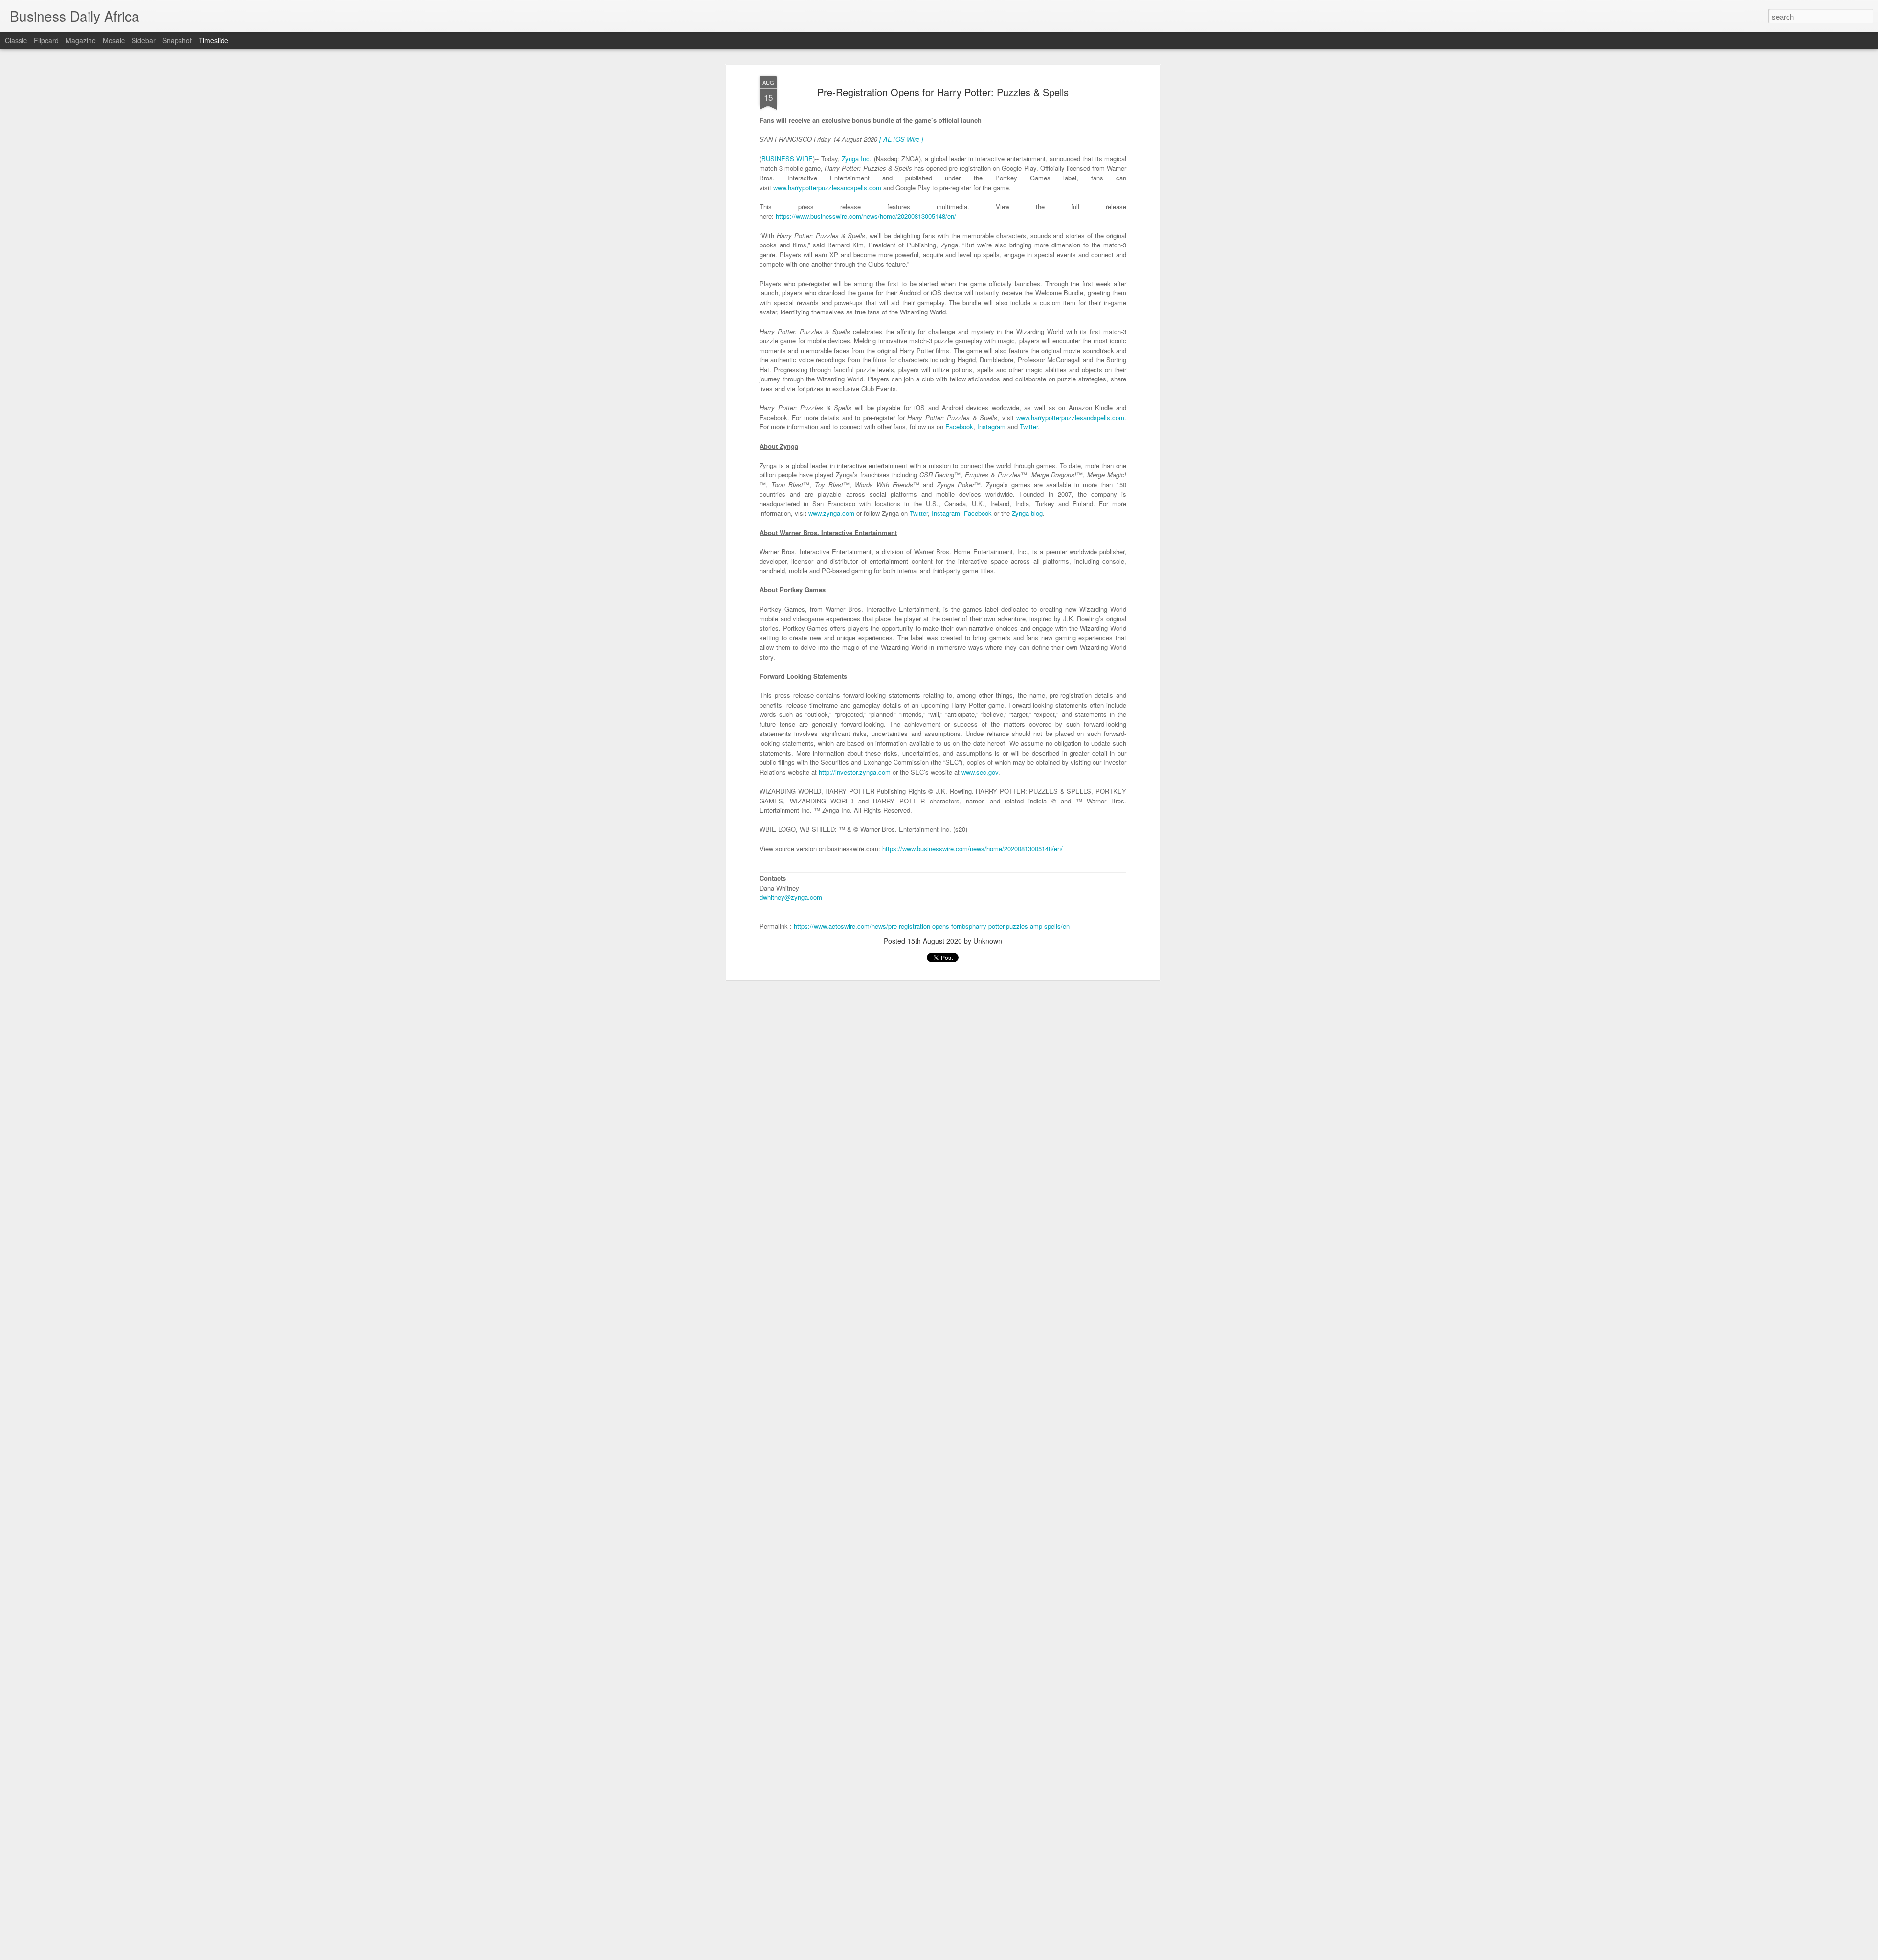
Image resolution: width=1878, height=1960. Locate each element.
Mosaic (114, 40)
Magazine (81, 40)
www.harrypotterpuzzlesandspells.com (827, 187)
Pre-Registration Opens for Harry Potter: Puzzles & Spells (943, 92)
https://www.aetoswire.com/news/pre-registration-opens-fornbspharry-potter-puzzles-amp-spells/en (932, 926)
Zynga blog (1027, 513)
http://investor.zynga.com (855, 771)
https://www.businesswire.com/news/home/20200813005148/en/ (866, 216)
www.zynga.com (831, 513)
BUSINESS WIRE (787, 158)
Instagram (991, 427)
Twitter (1029, 427)
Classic (16, 40)
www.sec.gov (979, 771)
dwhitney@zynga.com (791, 897)
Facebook (959, 427)
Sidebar (144, 40)
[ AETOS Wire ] (901, 139)
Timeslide (213, 40)
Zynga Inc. (857, 158)
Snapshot (177, 40)
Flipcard (46, 40)
